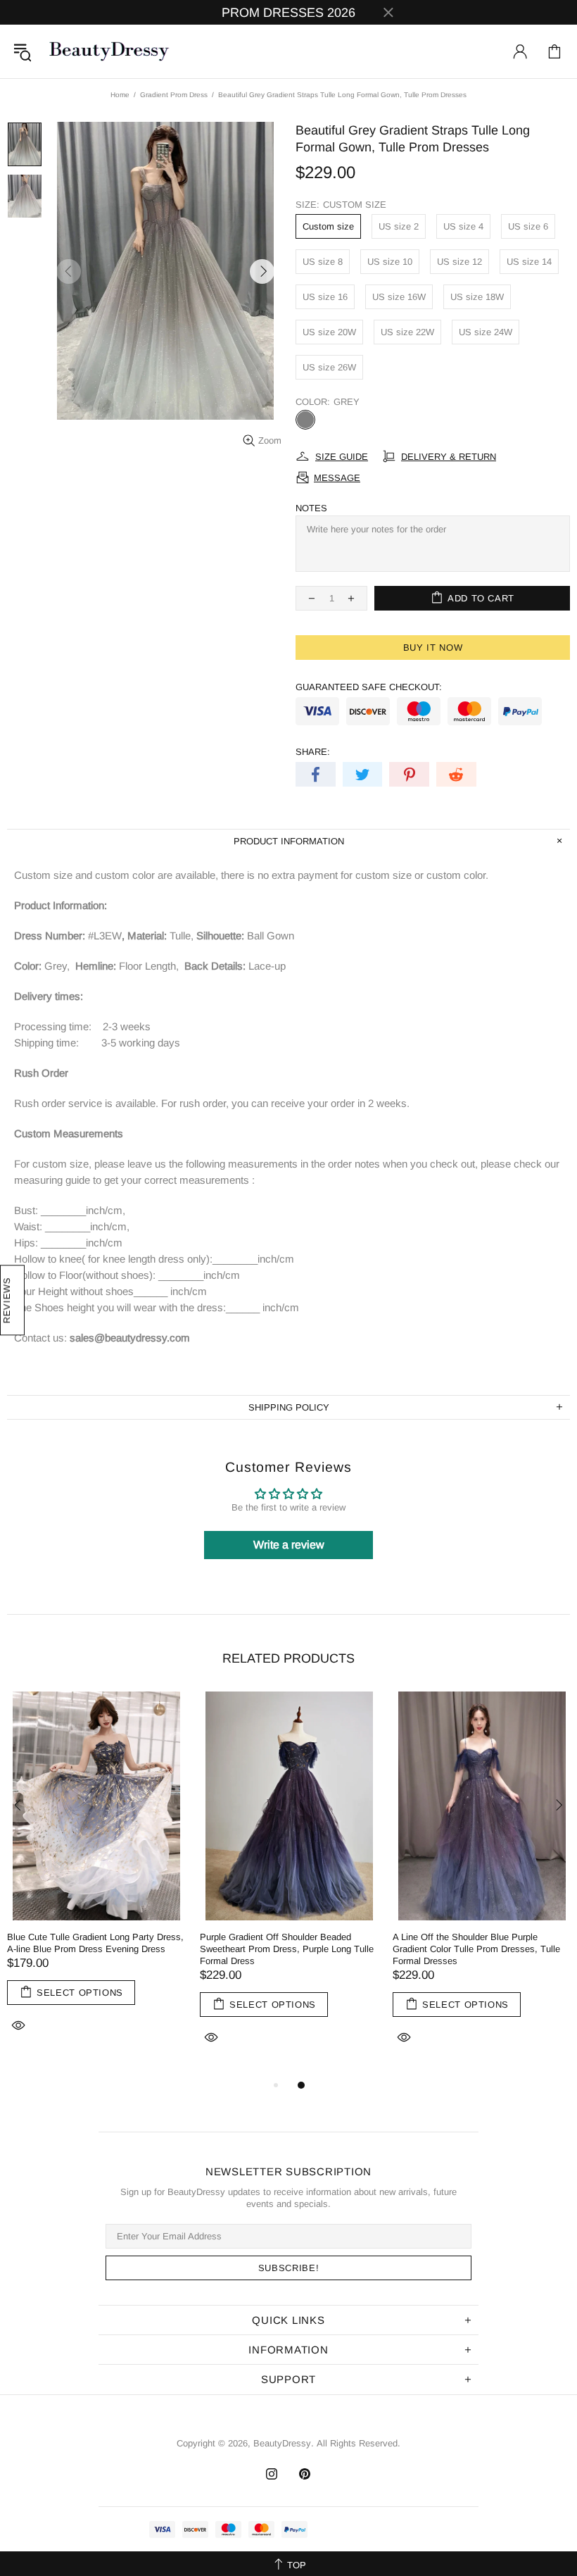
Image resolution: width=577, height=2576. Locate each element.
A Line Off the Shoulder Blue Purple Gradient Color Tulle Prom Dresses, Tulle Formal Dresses (476, 1949)
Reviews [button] (7, 1301)
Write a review (289, 1545)
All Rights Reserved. (359, 2443)
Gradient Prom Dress (174, 95)
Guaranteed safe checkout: (369, 687)
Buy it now (433, 648)
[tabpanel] (96, 1878)
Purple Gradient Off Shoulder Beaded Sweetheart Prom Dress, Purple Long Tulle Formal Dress (287, 1949)
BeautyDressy (109, 51)
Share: (313, 752)
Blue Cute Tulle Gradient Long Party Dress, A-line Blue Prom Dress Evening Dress (95, 1943)
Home (120, 95)
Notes (311, 508)
